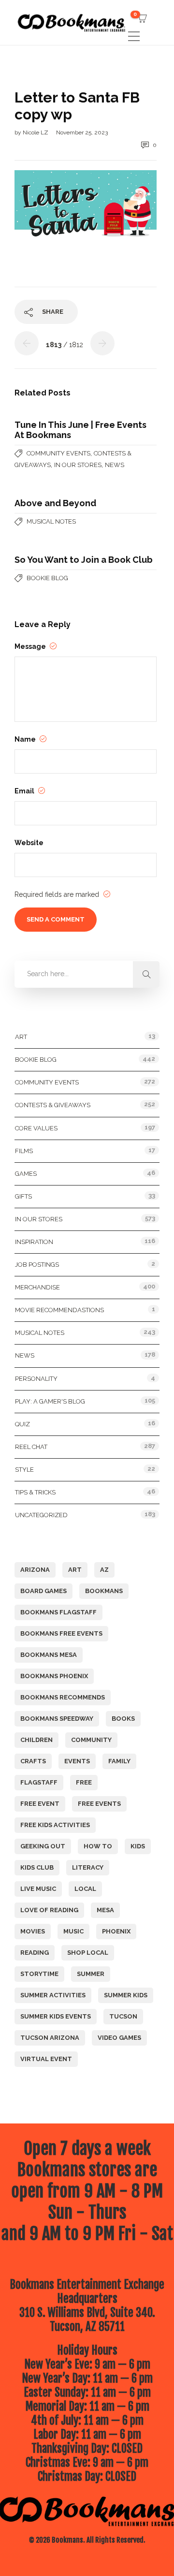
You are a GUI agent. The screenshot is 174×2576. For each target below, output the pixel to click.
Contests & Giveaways (53, 1105)
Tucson (123, 2016)
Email (25, 791)
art (75, 1570)
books (123, 1719)
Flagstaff (39, 1782)
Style (24, 1470)
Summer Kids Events (56, 2016)
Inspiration (34, 1242)
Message (31, 646)
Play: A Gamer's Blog (50, 1401)
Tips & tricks (35, 1492)
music (73, 1931)
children (36, 1740)
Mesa (105, 1910)
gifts (23, 1196)
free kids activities (55, 1825)
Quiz (22, 1424)
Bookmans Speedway (57, 1719)
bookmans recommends (63, 1697)
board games (43, 1591)
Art (21, 1037)
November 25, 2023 (82, 132)
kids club (37, 1867)
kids (138, 1846)
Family (119, 1761)
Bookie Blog (47, 578)
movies (33, 1931)
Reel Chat (31, 1447)
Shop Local (88, 1953)
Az (104, 1570)
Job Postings (37, 1265)
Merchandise (37, 1287)
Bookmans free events (61, 1633)
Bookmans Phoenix (54, 1676)
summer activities (53, 1995)
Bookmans (104, 1591)
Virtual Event (46, 2059)
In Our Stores (78, 465)
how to (98, 1846)
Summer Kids (126, 1995)
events (77, 1761)
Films (24, 1151)
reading (35, 1953)
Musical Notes (51, 521)
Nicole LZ (36, 132)
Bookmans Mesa (49, 1655)
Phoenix (116, 1931)
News (115, 465)
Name (26, 739)
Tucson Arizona (50, 2038)
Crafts (33, 1761)
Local (85, 1889)
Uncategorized (41, 1515)
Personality (36, 1379)
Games (26, 1174)
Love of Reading (49, 1910)
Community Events (58, 453)
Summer (91, 1974)
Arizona (35, 1570)
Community (91, 1740)
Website (29, 843)
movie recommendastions (59, 1310)
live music (38, 1889)
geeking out (43, 1846)
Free (84, 1782)
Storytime (39, 1974)
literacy (88, 1867)
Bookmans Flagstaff (58, 1612)
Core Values (36, 1128)
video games (119, 2038)
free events (99, 1804)
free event (40, 1804)
